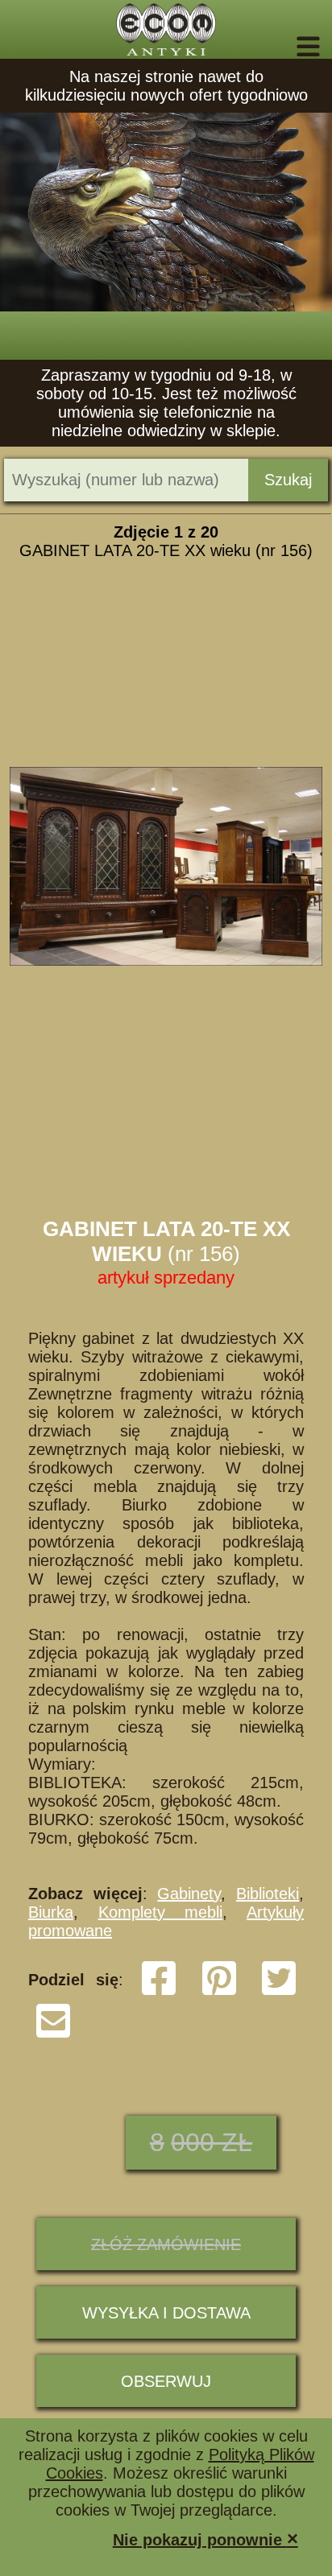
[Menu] (286, 47)
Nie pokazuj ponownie (205, 2539)
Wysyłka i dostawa (166, 2313)
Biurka (51, 1912)
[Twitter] (279, 1992)
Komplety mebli (161, 1912)
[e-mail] (53, 2034)
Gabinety (189, 1894)
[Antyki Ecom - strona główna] (166, 29)
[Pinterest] (219, 1992)
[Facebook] (159, 1992)
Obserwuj (166, 2381)
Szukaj (288, 480)
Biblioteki (268, 1894)
